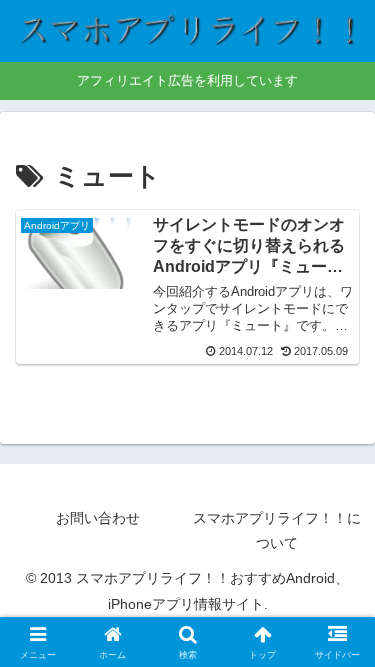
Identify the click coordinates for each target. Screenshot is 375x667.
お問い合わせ (98, 518)
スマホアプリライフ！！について (277, 530)
